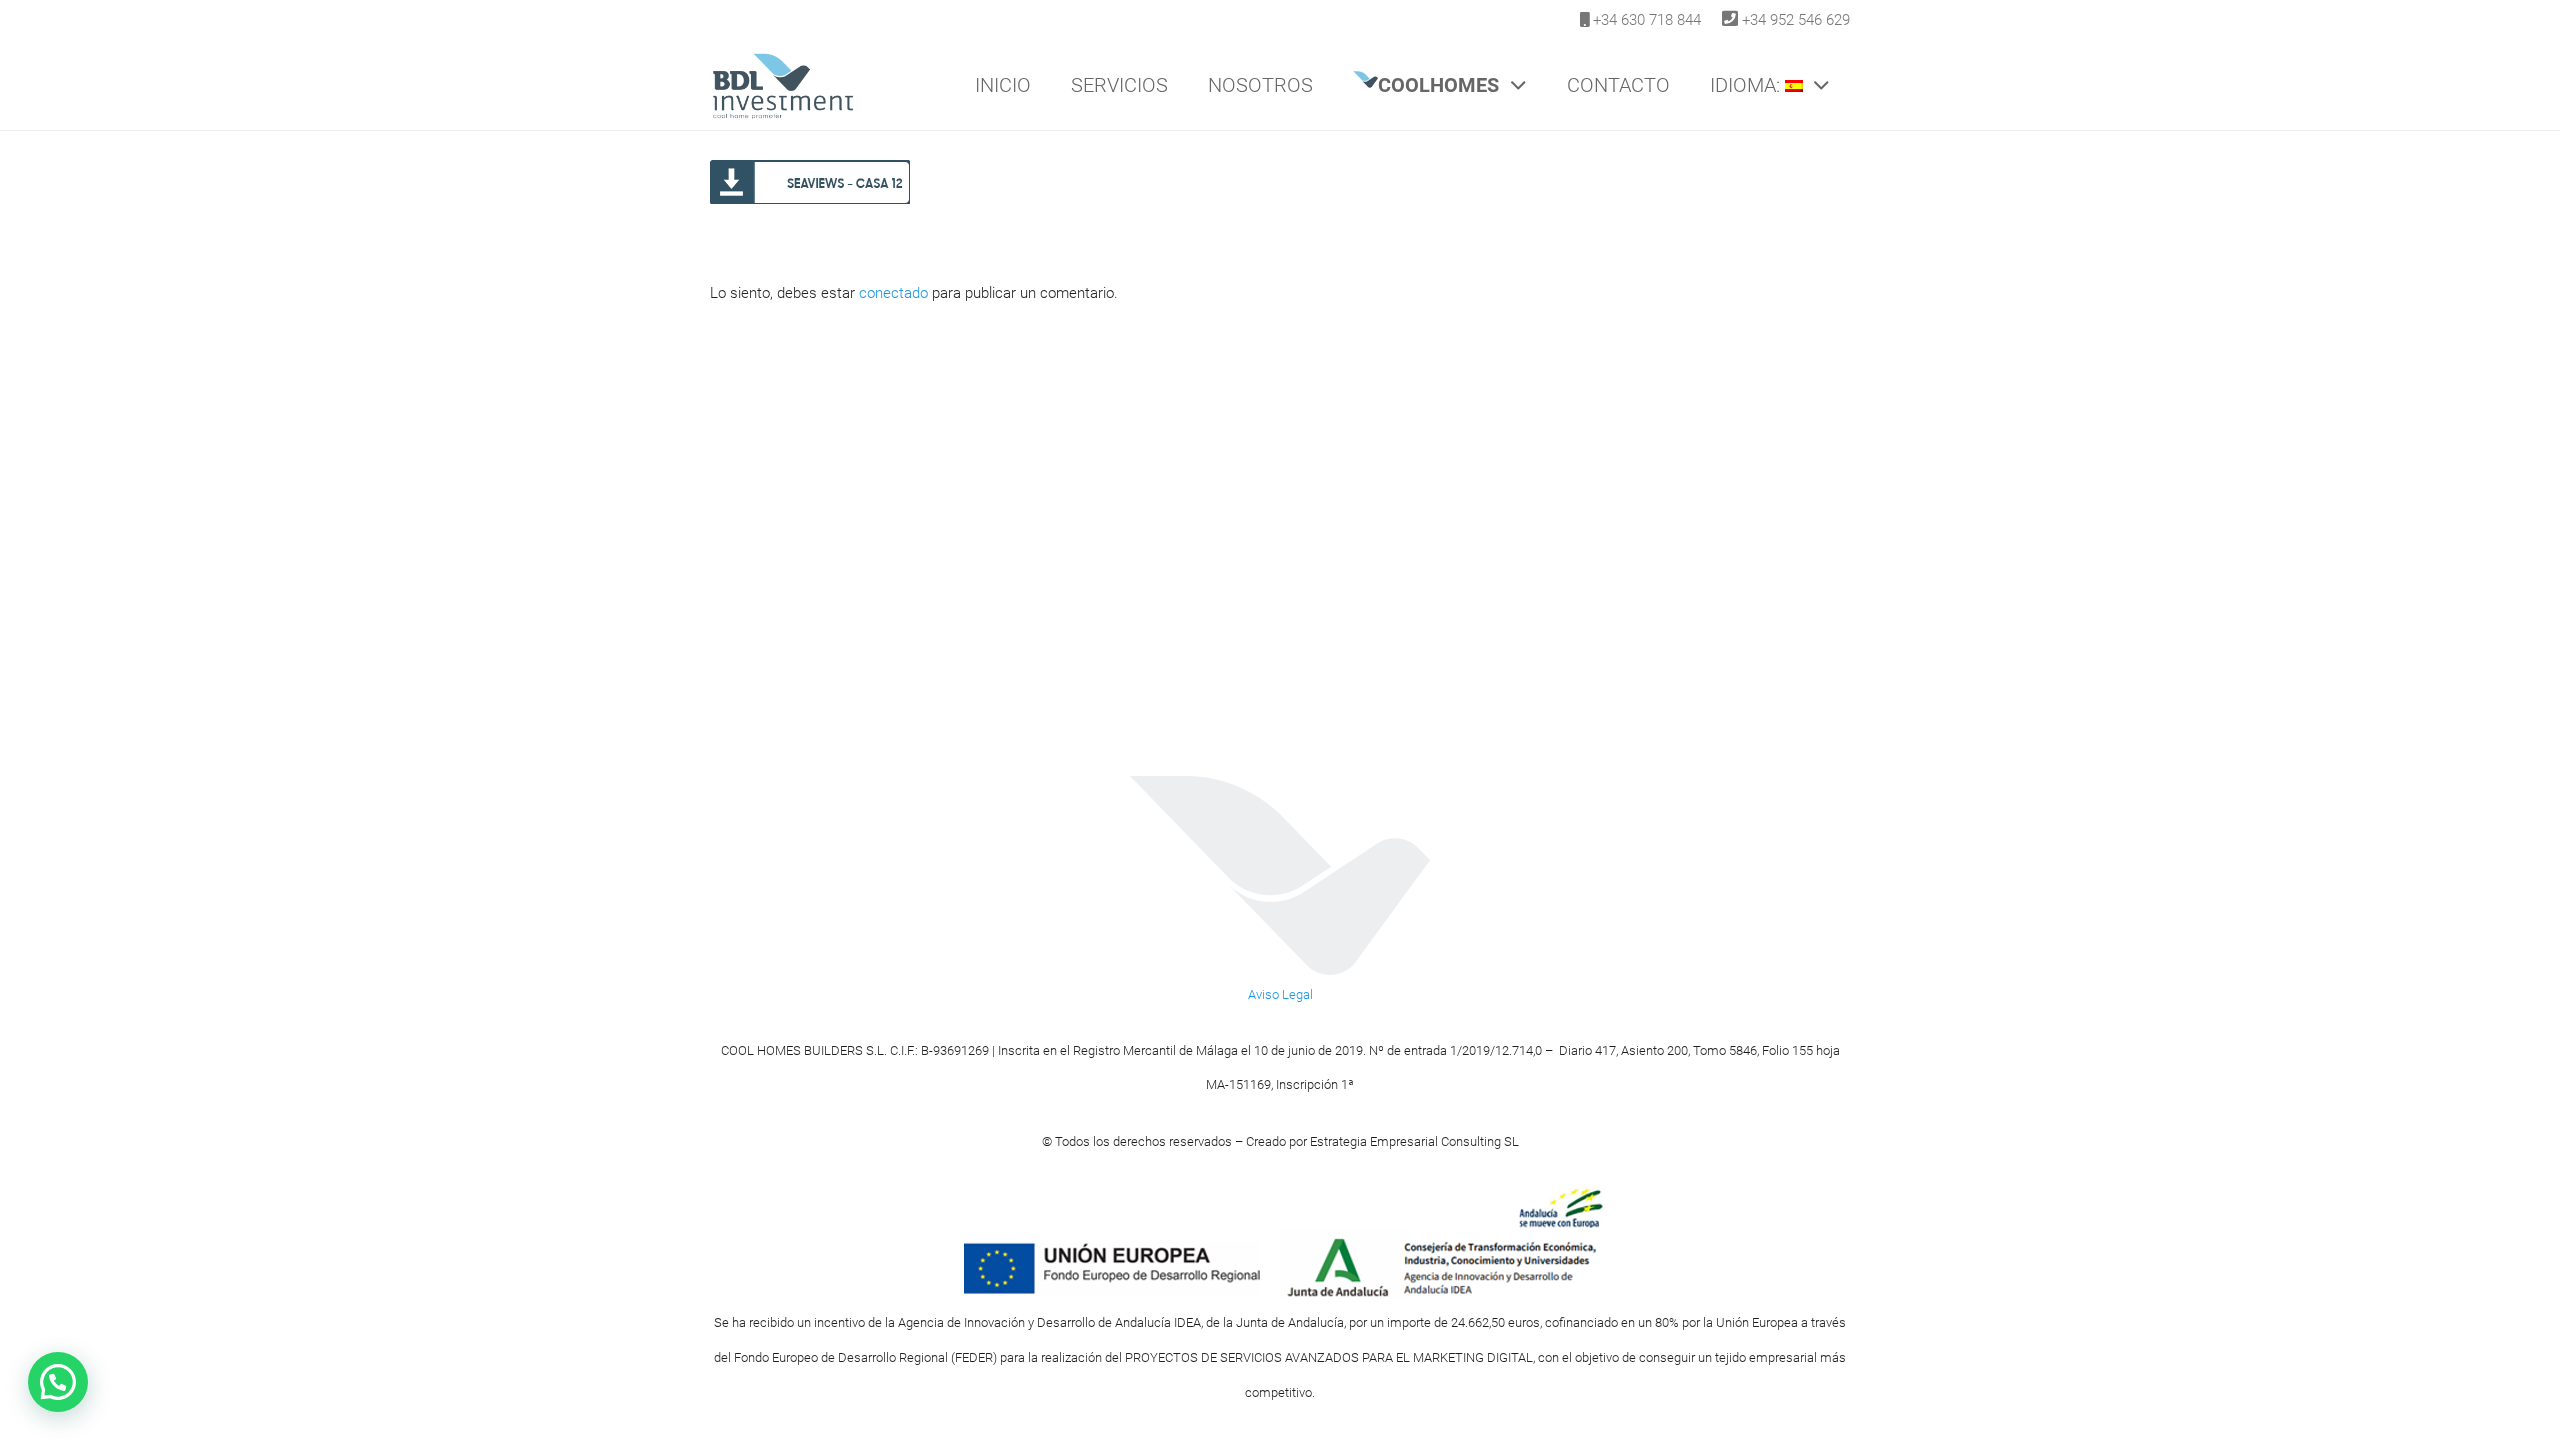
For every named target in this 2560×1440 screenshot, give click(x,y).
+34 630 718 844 (1647, 20)
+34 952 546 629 (1796, 20)
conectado (893, 293)
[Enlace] (782, 85)
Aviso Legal (1280, 994)
